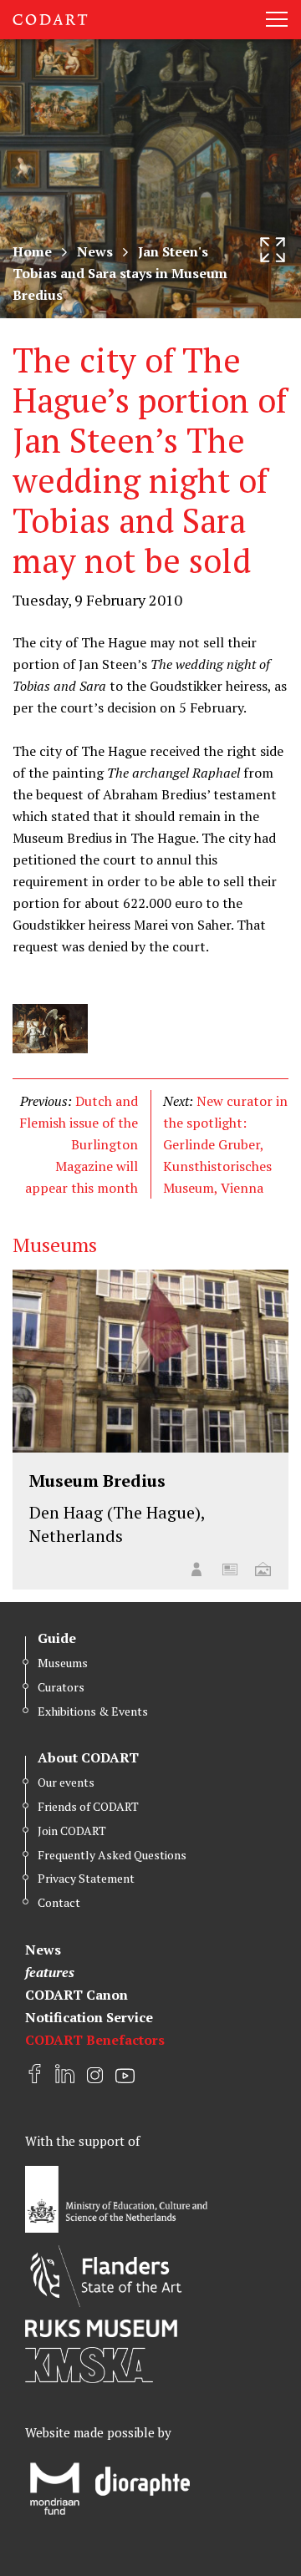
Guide (57, 1638)
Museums (63, 1663)
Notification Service (89, 2017)
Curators (61, 1687)
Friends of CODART (88, 1806)
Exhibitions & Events (93, 1711)
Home (32, 251)
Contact (59, 1902)
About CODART (88, 1757)
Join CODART (72, 1831)
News (95, 251)
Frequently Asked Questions (112, 1855)
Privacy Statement (86, 1878)
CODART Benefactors (95, 2040)
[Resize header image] (273, 250)
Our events (66, 1782)
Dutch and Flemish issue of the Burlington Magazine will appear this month (79, 1144)
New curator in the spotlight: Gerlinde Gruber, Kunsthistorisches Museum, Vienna (225, 1144)
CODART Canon (77, 1995)
